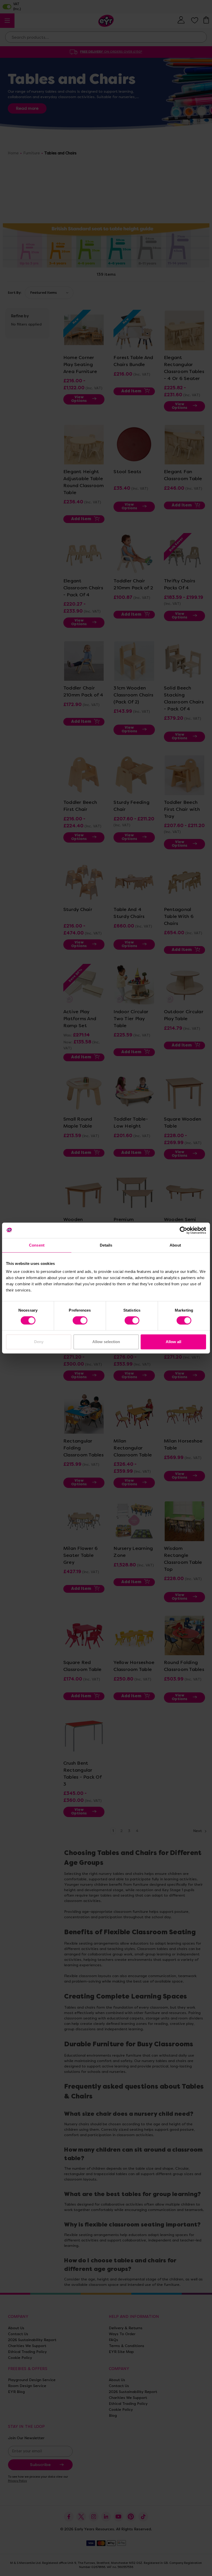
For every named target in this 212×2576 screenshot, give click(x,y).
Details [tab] (106, 1245)
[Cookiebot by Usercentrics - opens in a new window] (183, 1230)
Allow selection (106, 1342)
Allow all (173, 1342)
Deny (39, 1342)
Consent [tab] (37, 1245)
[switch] (80, 1320)
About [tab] (175, 1245)
